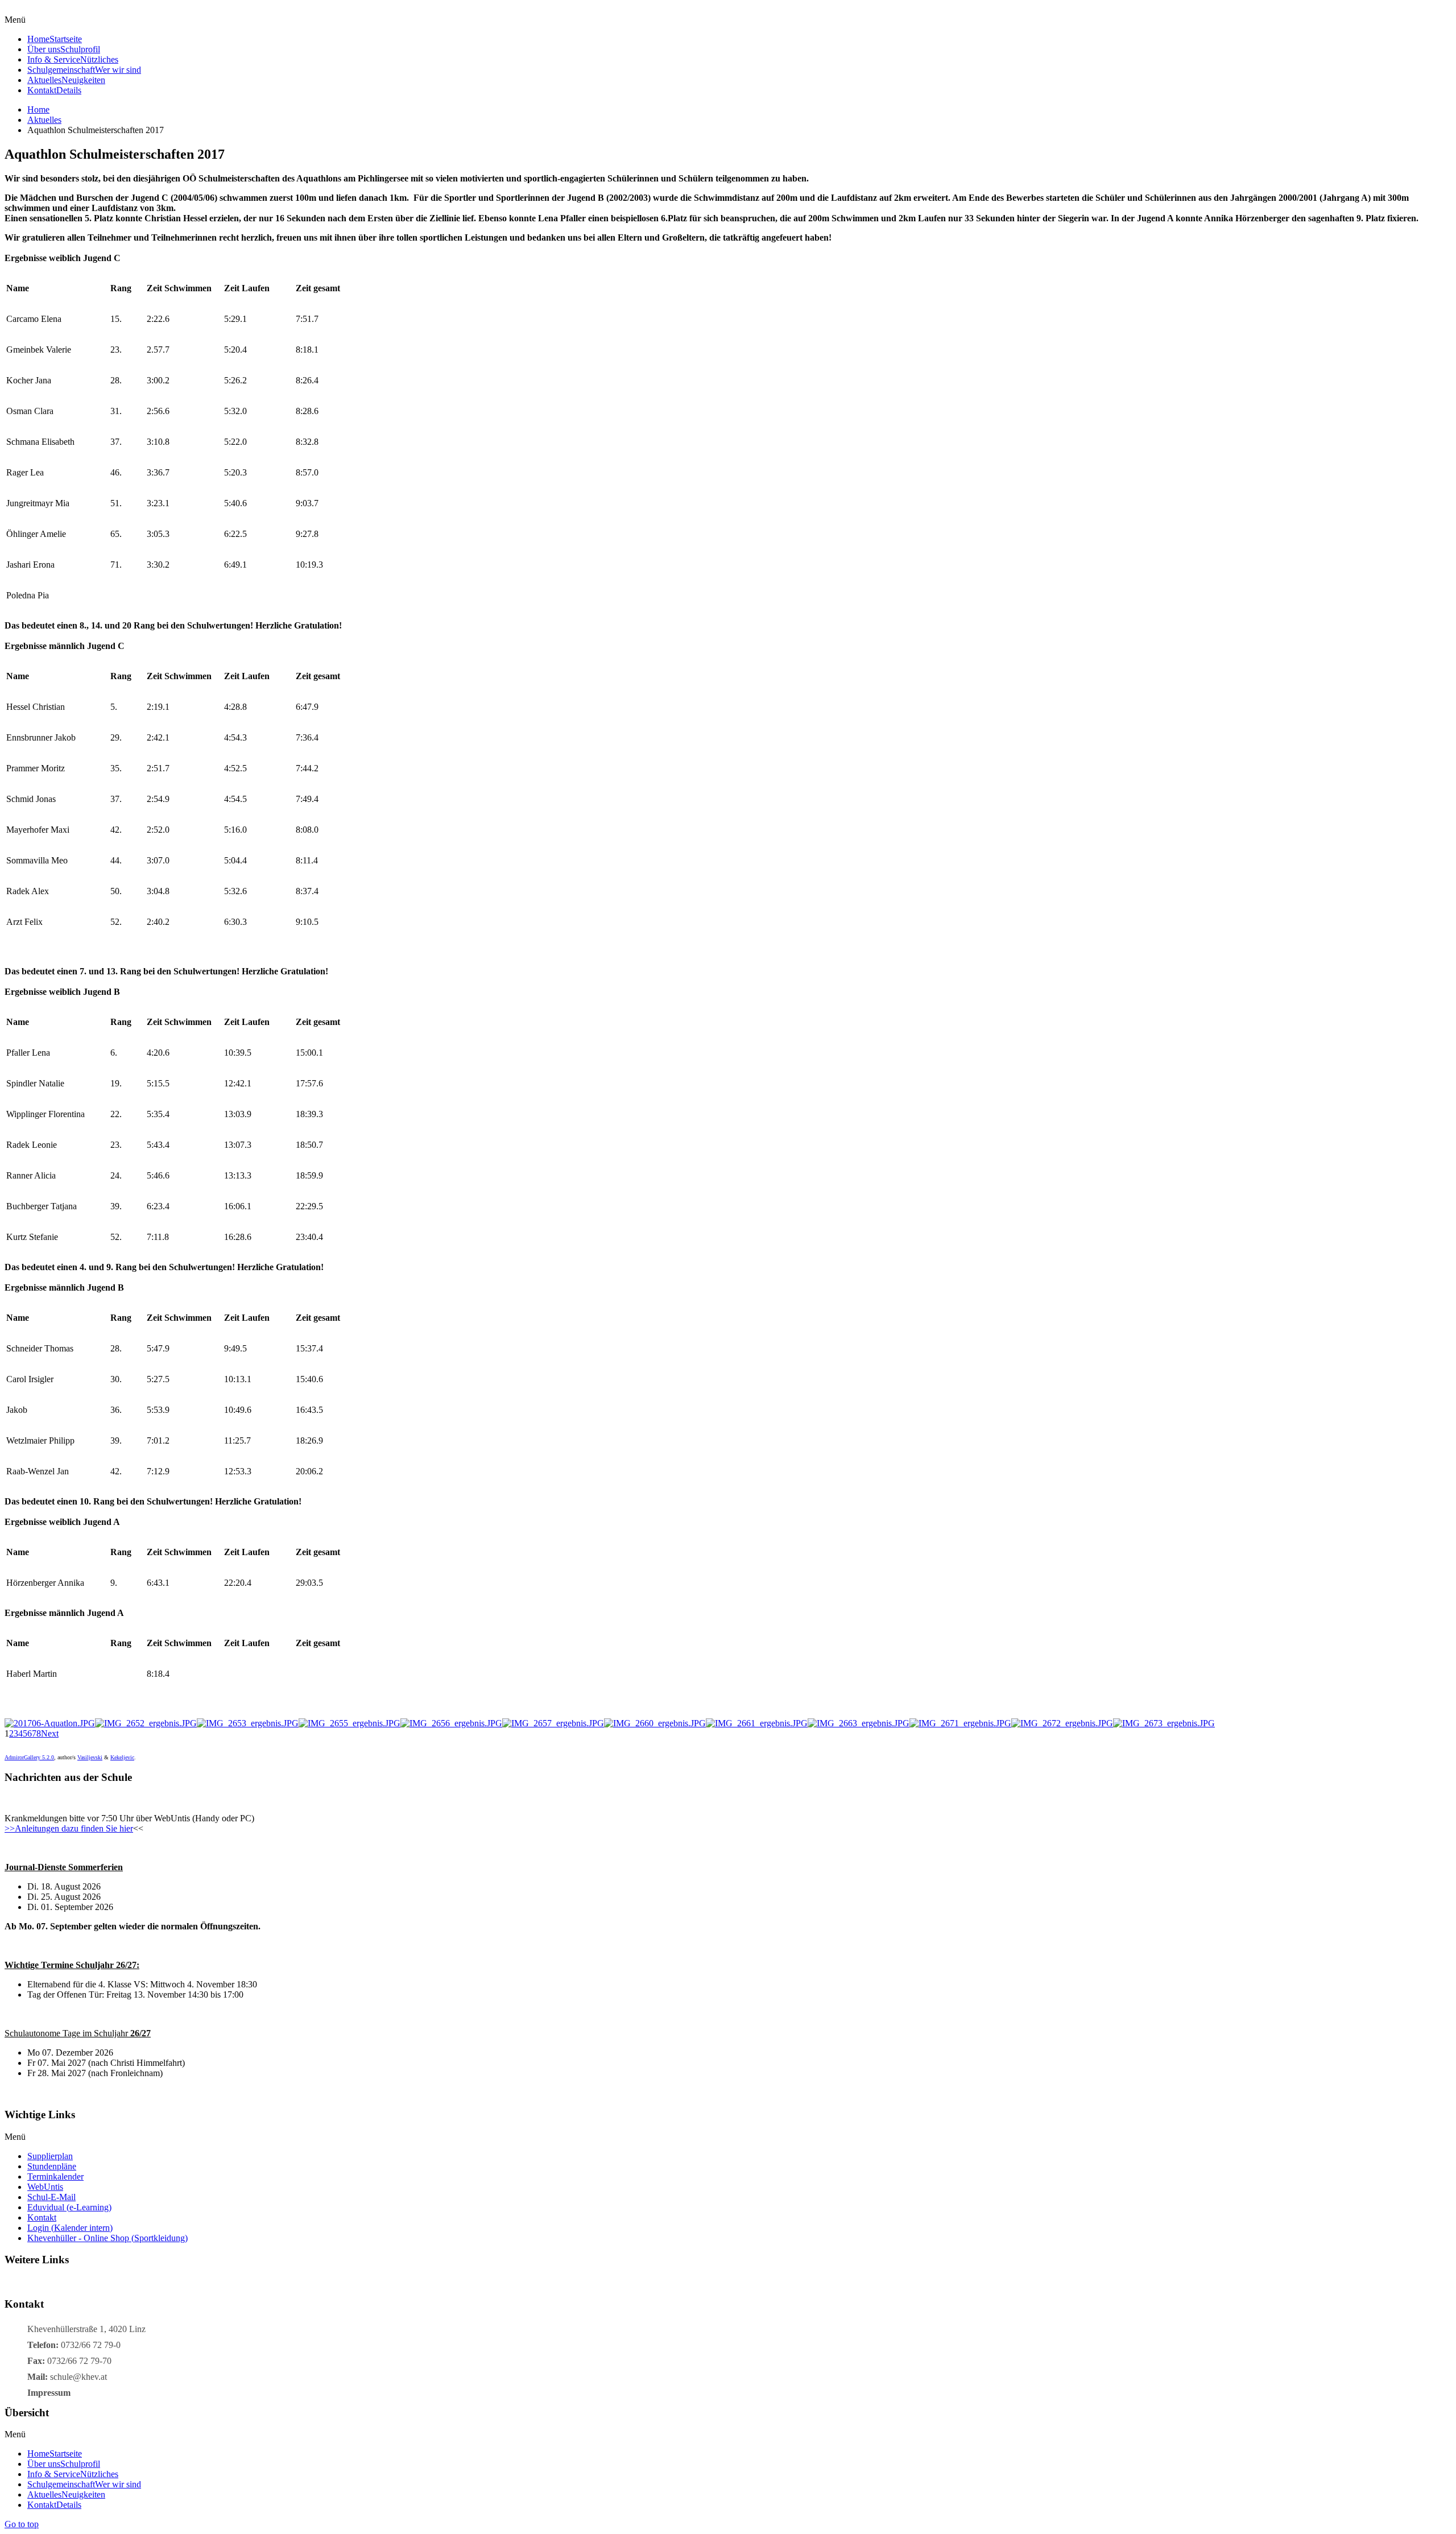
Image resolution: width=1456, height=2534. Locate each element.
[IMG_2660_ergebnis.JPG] (655, 1723)
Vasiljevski (90, 1757)
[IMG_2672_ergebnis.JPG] (1062, 1723)
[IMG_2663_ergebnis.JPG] (859, 1723)
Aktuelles (44, 120)
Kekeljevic (122, 1757)
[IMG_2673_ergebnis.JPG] (1164, 1723)
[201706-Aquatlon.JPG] (50, 1723)
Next (50, 1733)
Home (38, 109)
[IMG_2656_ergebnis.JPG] (451, 1723)
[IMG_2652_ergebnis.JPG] (146, 1723)
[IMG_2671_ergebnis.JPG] (960, 1723)
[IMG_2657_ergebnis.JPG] (553, 1723)
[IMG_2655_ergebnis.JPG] (349, 1723)
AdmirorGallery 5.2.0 (29, 1757)
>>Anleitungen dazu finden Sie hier (69, 1828)
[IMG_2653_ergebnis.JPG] (248, 1723)
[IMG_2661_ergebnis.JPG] (757, 1723)
